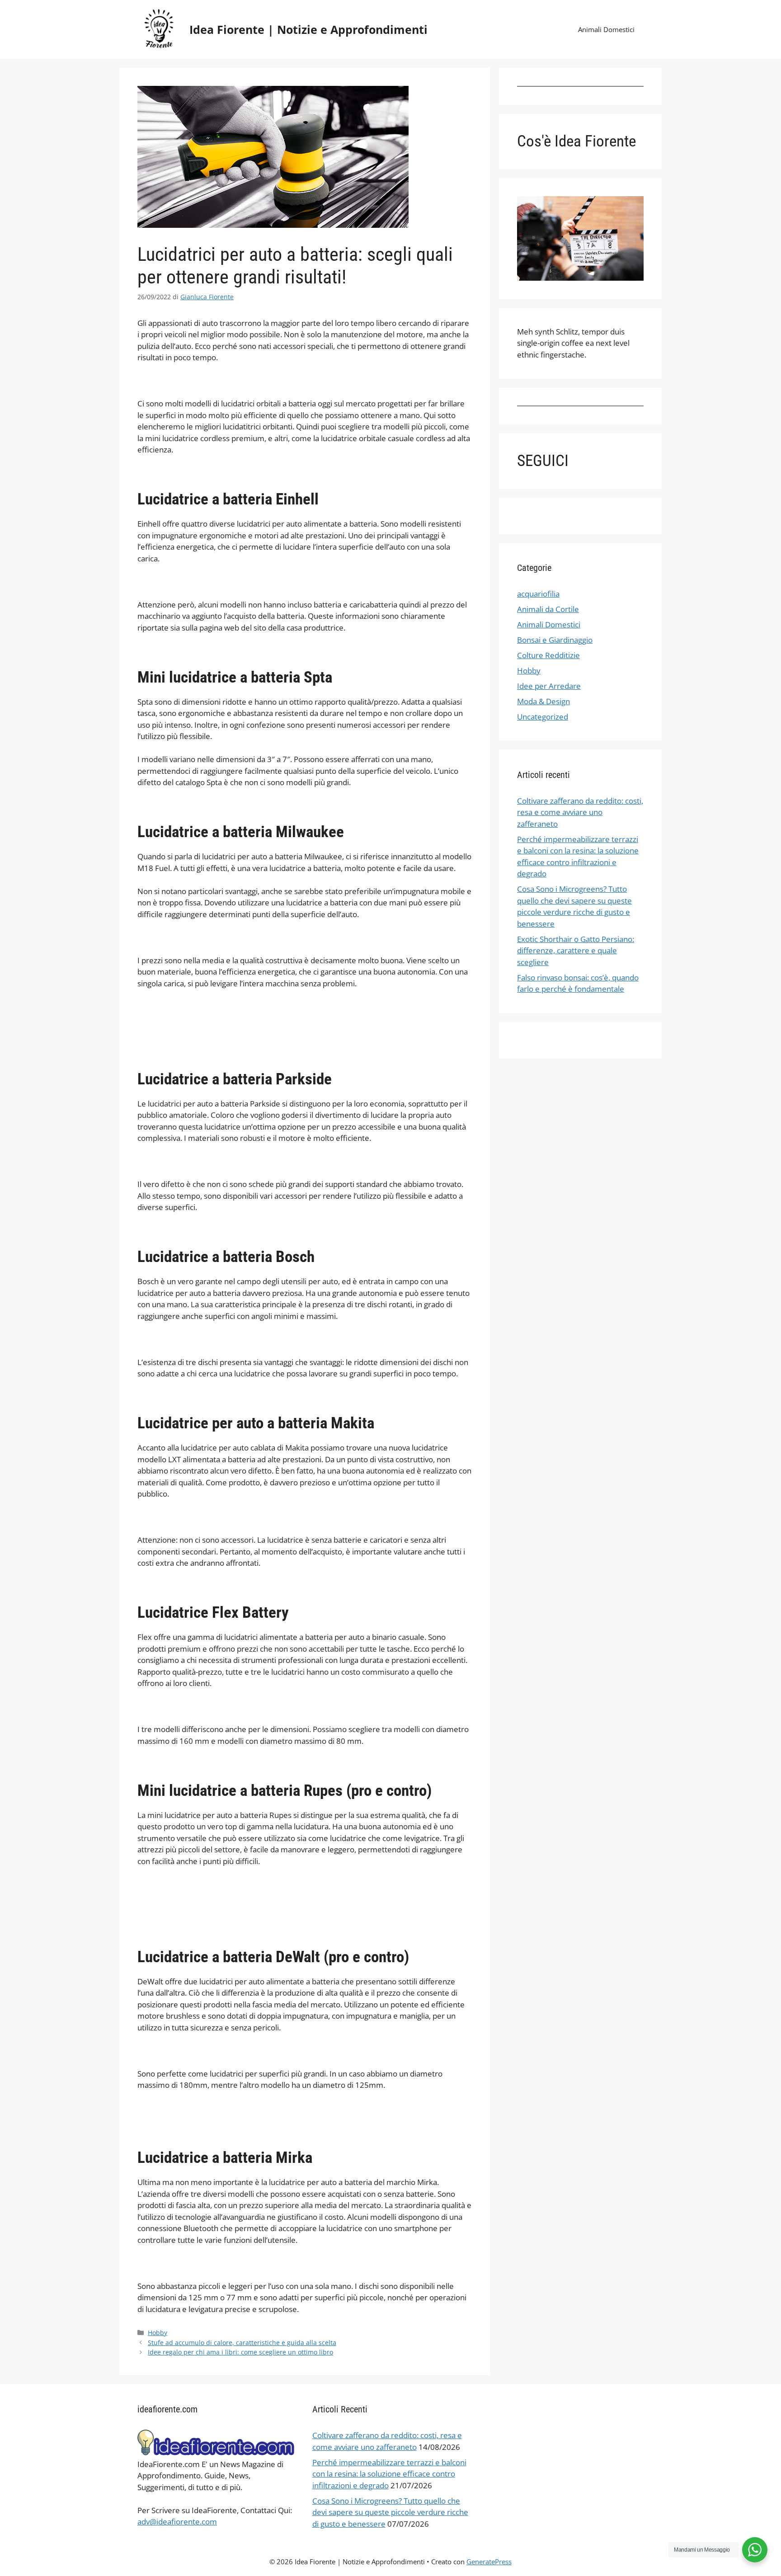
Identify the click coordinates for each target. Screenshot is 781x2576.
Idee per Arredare (549, 686)
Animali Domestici (606, 29)
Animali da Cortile (548, 609)
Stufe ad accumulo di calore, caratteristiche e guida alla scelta (242, 2343)
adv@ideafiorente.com (177, 2522)
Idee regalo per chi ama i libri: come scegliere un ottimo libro (240, 2352)
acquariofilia (538, 594)
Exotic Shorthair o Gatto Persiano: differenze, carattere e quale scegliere (576, 951)
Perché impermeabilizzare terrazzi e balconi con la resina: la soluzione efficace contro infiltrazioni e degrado (389, 2474)
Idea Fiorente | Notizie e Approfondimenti (308, 29)
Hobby (158, 2333)
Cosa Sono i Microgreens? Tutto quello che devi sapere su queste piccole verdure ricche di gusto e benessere (390, 2512)
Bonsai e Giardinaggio (555, 640)
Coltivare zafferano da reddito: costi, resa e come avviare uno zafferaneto (580, 812)
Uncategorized (543, 717)
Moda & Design (543, 701)
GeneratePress (489, 2562)
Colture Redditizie (548, 655)
